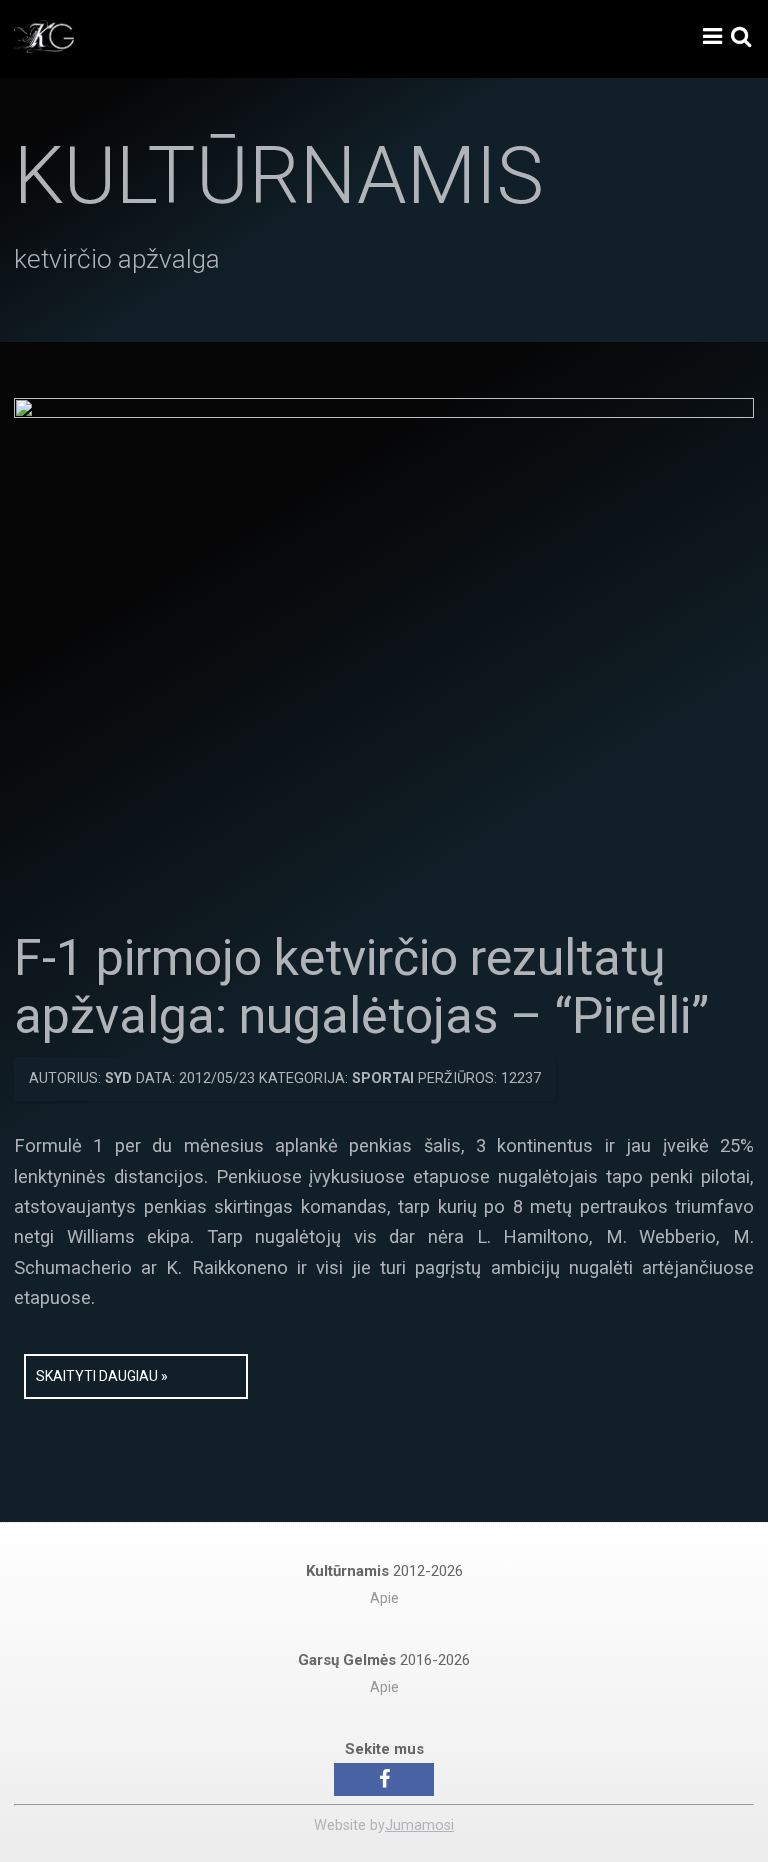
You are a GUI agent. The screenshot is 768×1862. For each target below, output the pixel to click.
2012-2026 (384, 1571)
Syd (118, 1078)
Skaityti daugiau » (102, 1376)
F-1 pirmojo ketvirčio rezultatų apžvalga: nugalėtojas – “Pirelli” (361, 987)
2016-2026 (384, 1660)
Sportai (383, 1078)
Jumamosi (419, 1825)
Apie (384, 1598)
